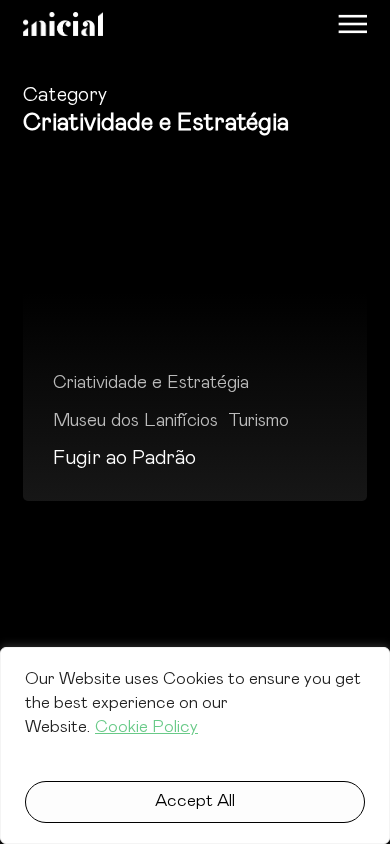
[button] (352, 24)
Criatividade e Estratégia (151, 383)
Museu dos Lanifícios (135, 421)
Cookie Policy (146, 727)
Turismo (258, 421)
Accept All (195, 801)
